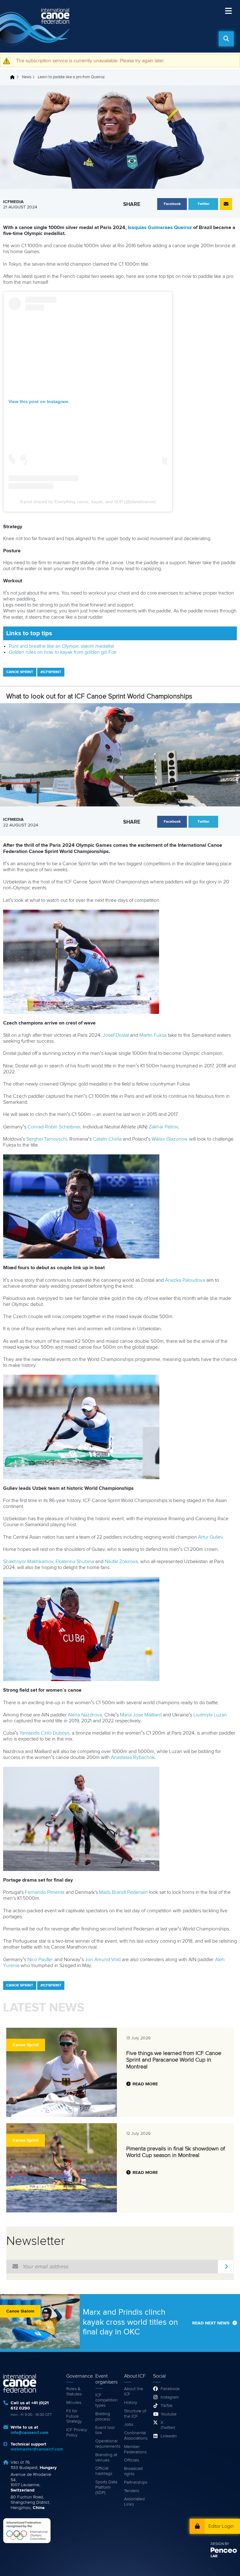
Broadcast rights (133, 2471)
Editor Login (221, 2526)
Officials (132, 2460)
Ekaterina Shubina (75, 1561)
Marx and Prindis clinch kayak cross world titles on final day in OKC (130, 2322)
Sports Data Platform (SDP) (106, 2487)
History (131, 2403)
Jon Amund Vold (103, 1960)
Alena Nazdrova (85, 1715)
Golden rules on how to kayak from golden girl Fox (62, 652)
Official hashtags (104, 2471)
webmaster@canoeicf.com (37, 2449)
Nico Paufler (40, 1960)
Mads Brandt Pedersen (123, 1892)
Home (14, 77)
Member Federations (135, 2449)
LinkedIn (168, 2436)
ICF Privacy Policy (77, 2433)
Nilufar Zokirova (121, 1561)
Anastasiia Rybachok (133, 1757)
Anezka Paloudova (185, 1280)
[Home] (36, 26)
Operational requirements (107, 2444)
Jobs (129, 2425)
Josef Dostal (116, 1035)
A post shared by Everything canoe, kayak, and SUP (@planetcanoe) (88, 502)
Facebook (168, 2389)
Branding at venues (106, 2458)
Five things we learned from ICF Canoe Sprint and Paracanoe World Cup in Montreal (174, 2060)
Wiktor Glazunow (170, 1139)
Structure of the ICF (135, 2414)
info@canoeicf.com (30, 2433)
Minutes (74, 2403)
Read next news (211, 2323)
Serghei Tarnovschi (47, 1139)
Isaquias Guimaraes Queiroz (160, 227)
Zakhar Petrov (163, 1127)
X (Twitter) (168, 2425)
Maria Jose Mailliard (141, 1715)
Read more (145, 2084)
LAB (214, 2556)
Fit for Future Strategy (74, 2416)
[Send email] (226, 204)
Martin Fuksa (153, 1035)
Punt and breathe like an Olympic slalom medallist (61, 646)
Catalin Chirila (107, 1139)
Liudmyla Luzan (210, 1715)
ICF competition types (107, 2400)
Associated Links (134, 2502)
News (27, 77)
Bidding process (103, 2417)
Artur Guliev (210, 1537)
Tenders (132, 2491)
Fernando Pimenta (45, 1892)
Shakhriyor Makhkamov (28, 1561)
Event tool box (105, 2430)
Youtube (168, 2414)
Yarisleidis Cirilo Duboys (44, 1733)
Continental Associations (135, 2436)
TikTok (167, 2406)
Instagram (168, 2397)
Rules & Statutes (74, 2392)
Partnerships (135, 2482)
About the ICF (134, 2392)
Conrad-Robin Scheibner (54, 1127)
